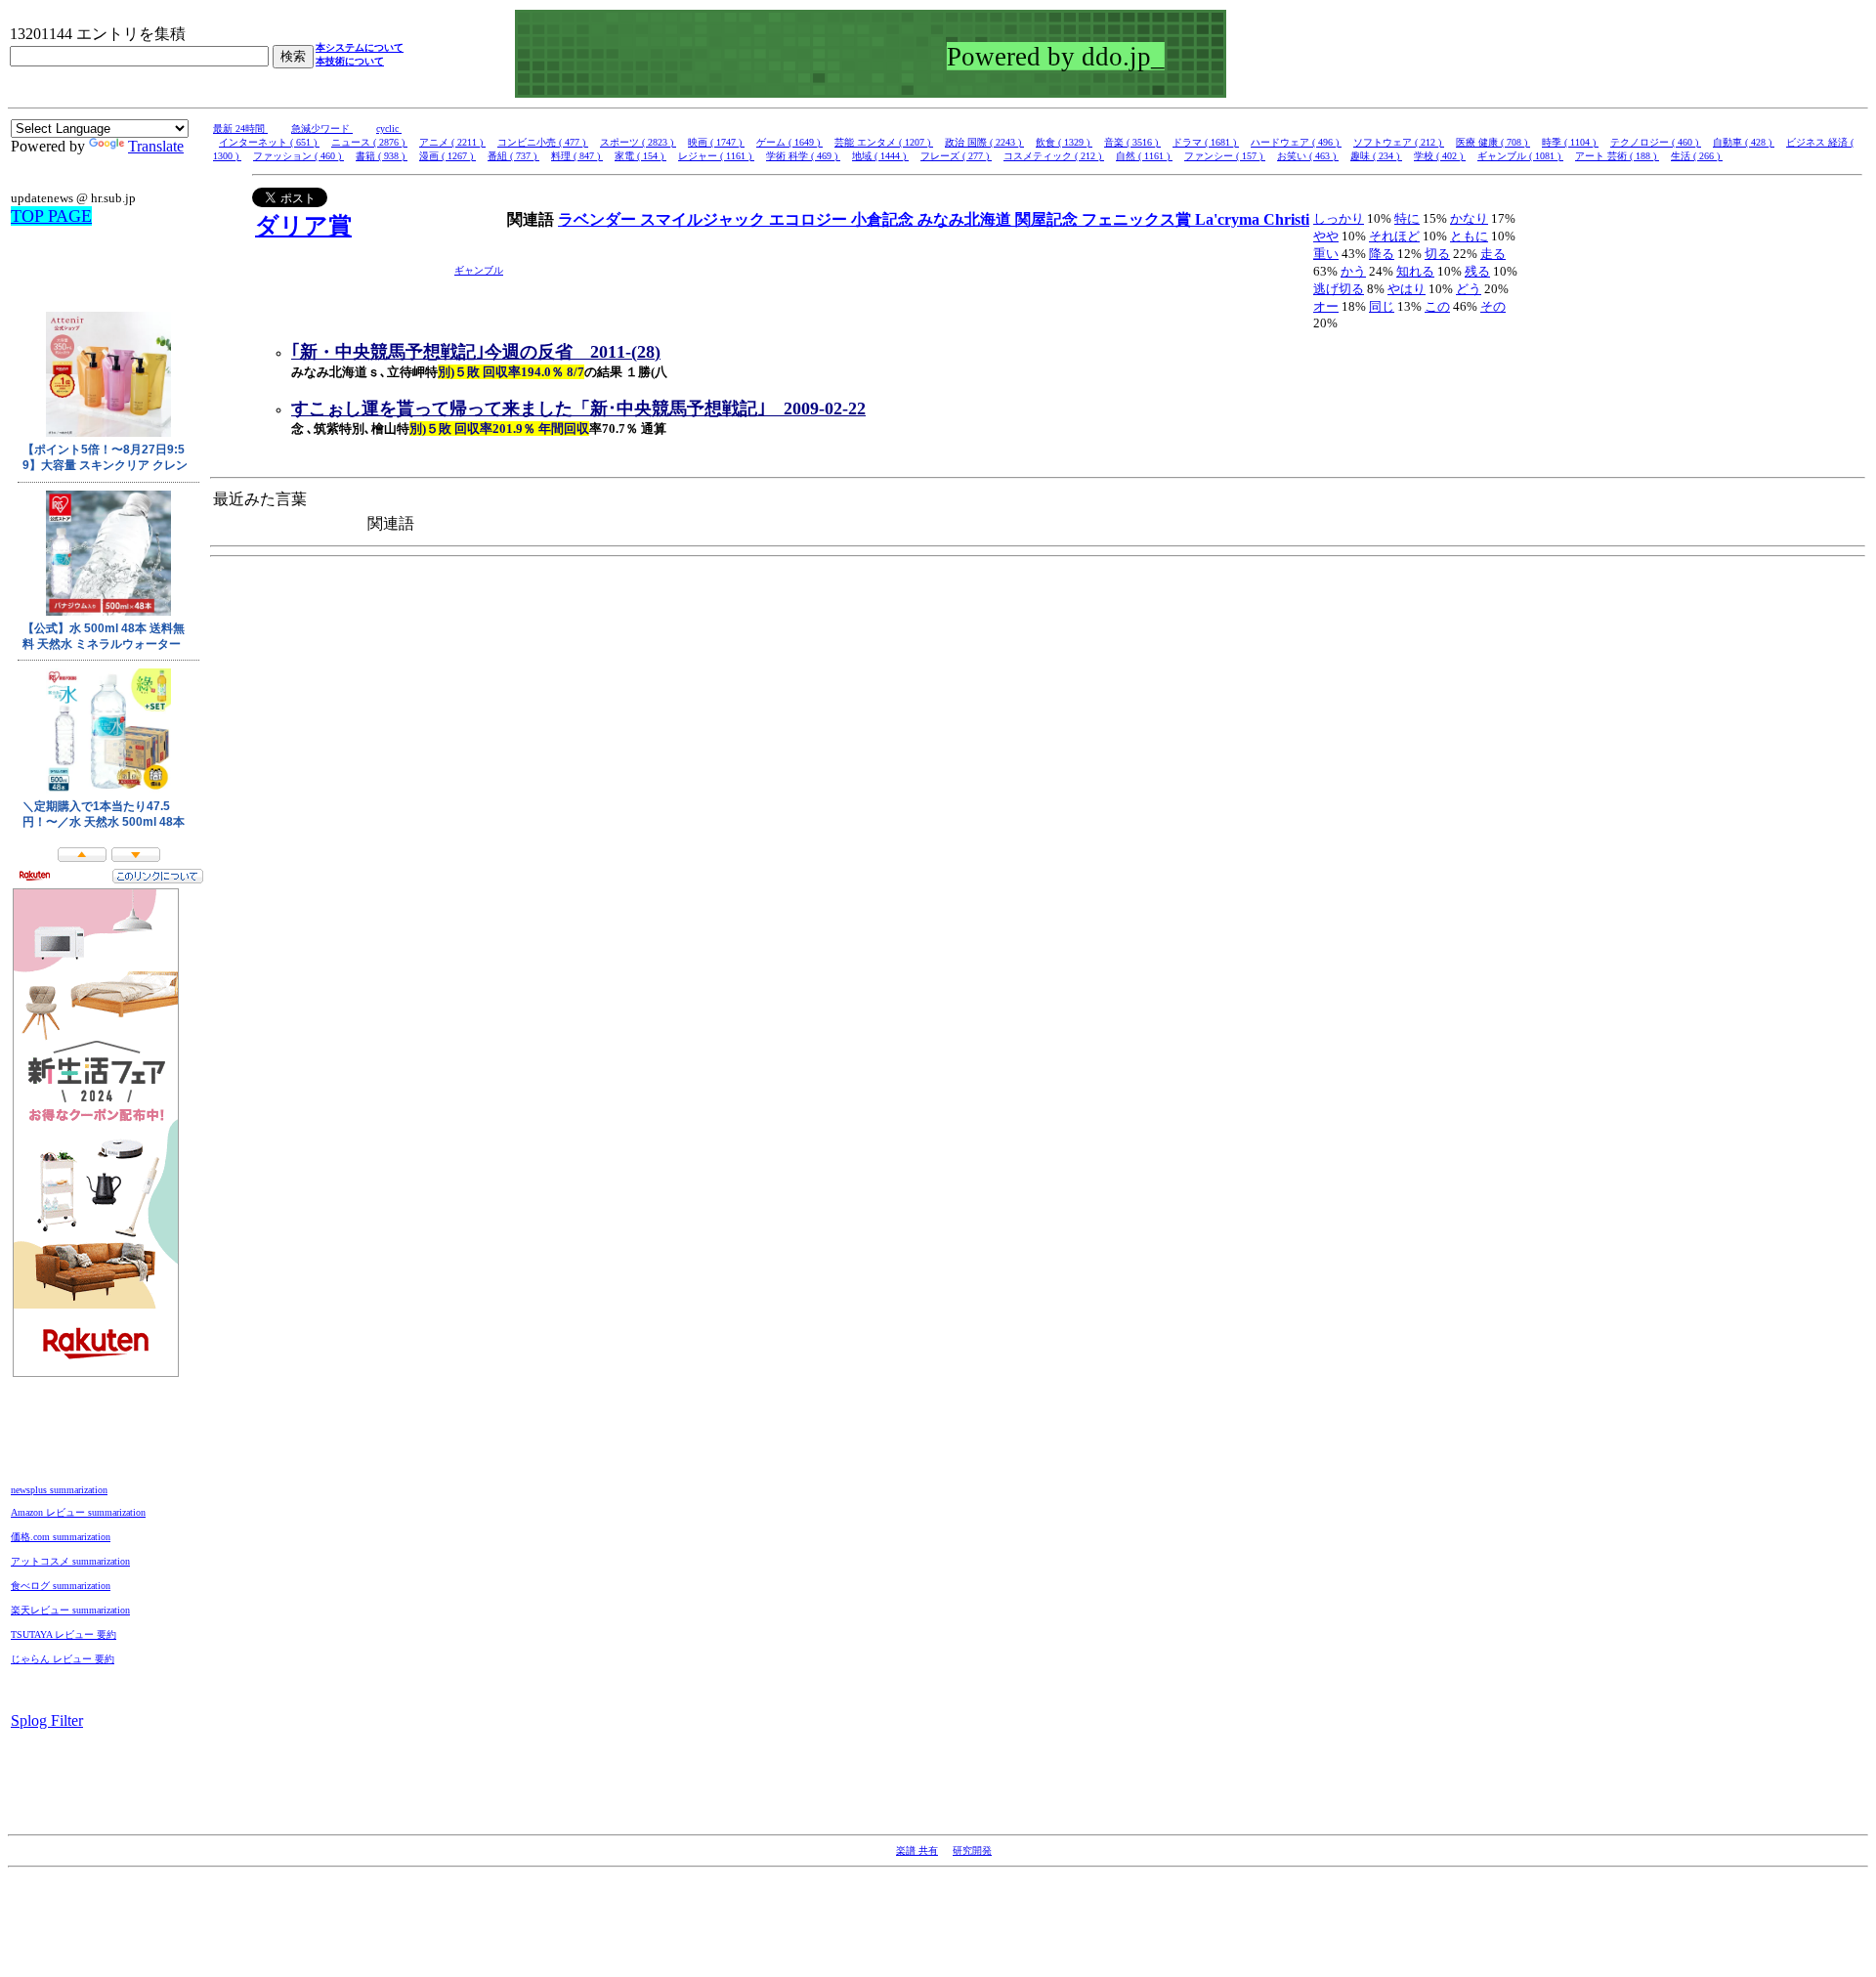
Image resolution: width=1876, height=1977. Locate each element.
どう (1469, 289)
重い (1326, 254)
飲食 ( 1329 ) (1064, 142)
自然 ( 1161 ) (1144, 156)
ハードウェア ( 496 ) (1296, 142)
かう (1353, 271)
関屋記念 (1048, 219)
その (1493, 306)
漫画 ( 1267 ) (448, 156)
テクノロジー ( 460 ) (1656, 142)
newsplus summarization (59, 1490)
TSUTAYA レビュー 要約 (64, 1634)
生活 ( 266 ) (1697, 156)
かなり (1469, 218)
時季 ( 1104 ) (1570, 142)
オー (1326, 306)
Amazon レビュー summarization (78, 1512)
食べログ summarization (61, 1586)
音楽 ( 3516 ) (1132, 142)
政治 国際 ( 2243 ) (984, 142)
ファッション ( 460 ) (298, 156)
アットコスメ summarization (70, 1561)
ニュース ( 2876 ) (369, 142)
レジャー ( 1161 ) (716, 156)
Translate (156, 146)
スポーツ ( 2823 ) (638, 142)
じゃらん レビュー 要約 (63, 1659)
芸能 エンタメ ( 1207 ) (884, 142)
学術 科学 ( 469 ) (803, 156)
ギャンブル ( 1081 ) (1520, 156)
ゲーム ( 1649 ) (789, 142)
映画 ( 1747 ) (716, 142)
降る (1382, 254)
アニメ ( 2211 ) (452, 142)
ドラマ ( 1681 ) (1206, 142)
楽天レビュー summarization (70, 1610)
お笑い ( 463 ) (1308, 156)
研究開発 (972, 1850)
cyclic (389, 129)
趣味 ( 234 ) (1376, 156)
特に (1407, 218)
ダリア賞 (303, 226)
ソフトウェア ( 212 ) (1399, 142)
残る (1477, 271)
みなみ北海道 (966, 219)
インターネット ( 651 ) (269, 142)
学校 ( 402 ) (1440, 156)
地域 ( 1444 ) (880, 156)
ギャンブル (479, 270)
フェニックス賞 (1138, 219)
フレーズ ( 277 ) (956, 156)
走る (1493, 254)
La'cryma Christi (1252, 219)
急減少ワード (322, 129)
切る (1437, 254)
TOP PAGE (51, 216)
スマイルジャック (704, 219)
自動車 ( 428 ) (1744, 142)
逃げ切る (1339, 289)
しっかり (1339, 218)
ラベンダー (599, 219)
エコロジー (810, 219)
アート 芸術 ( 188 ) (1617, 156)
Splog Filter (47, 1720)
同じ (1382, 306)
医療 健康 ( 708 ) (1493, 142)
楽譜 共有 (917, 1850)
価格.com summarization (61, 1537)
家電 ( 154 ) (640, 156)
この (1437, 306)
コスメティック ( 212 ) (1054, 156)
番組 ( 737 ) (513, 156)
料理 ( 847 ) (577, 156)
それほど (1394, 236)
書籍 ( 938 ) (382, 156)
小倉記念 (884, 219)
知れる (1415, 271)
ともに (1469, 236)
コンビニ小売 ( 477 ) (543, 142)
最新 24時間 (240, 129)
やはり (1407, 289)
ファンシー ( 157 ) (1225, 156)
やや (1326, 236)
